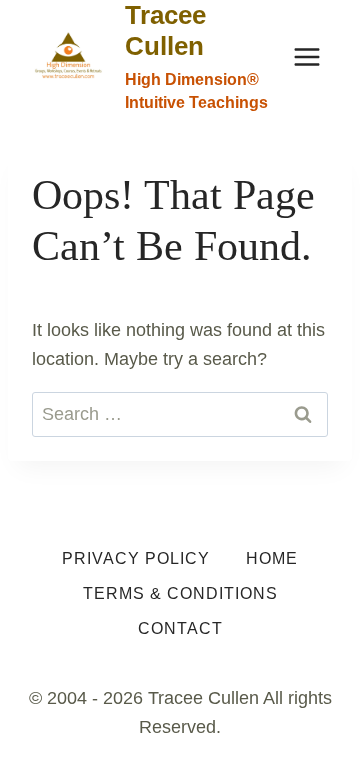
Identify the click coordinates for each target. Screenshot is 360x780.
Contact (180, 628)
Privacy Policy (136, 558)
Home (272, 558)
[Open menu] (306, 56)
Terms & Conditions (180, 593)
